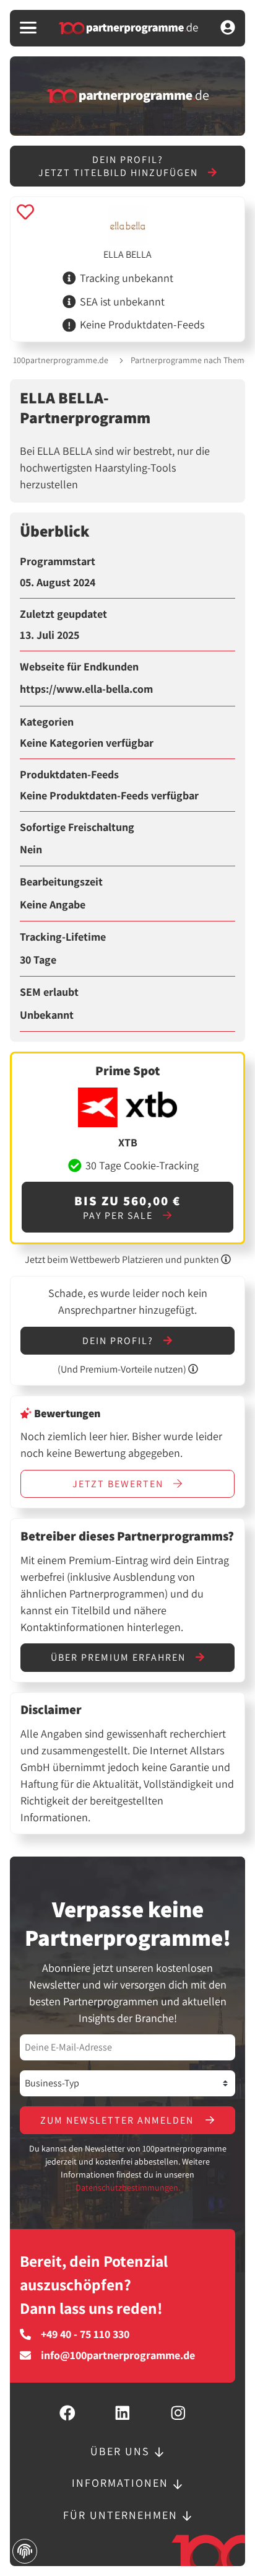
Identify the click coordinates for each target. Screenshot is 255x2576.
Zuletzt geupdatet (63, 614)
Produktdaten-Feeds (69, 775)
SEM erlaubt (49, 992)
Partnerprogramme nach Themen (192, 360)
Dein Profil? (119, 1341)
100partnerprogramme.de (61, 360)
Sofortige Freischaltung (77, 827)
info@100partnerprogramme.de (118, 2355)
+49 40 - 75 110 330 (85, 2334)
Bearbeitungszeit (61, 882)
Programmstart (58, 561)
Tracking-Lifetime (63, 937)
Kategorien (47, 722)
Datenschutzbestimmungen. (128, 2187)
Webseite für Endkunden (79, 667)
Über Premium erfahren (120, 1657)
